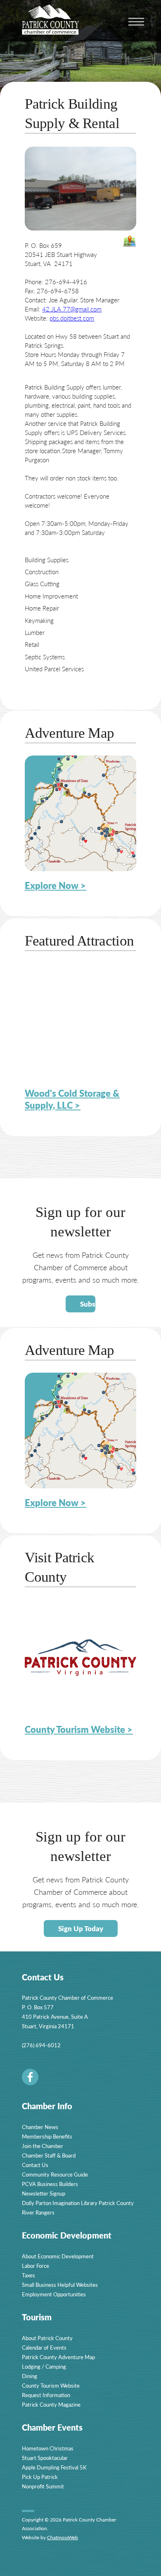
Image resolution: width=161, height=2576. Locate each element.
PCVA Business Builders (50, 2184)
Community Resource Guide (55, 2174)
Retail (32, 644)
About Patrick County (47, 2338)
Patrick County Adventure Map (58, 2357)
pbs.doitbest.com (72, 318)
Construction (42, 572)
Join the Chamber (43, 2146)
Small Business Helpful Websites (60, 2285)
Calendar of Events (44, 2347)
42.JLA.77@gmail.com (72, 309)
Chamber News (40, 2127)
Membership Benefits (47, 2136)
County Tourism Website (51, 2385)
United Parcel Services (54, 669)
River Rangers (38, 2212)
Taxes (28, 2275)
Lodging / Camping (44, 2366)
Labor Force (36, 2266)
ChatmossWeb (63, 2537)
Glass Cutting (42, 583)
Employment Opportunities (54, 2294)
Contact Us (35, 2165)
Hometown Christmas (48, 2448)
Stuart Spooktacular (45, 2458)
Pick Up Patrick (40, 2477)
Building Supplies (47, 560)
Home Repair (42, 608)
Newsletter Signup (44, 2193)
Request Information (46, 2395)
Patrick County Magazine (51, 2404)
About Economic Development (58, 2256)
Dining (30, 2376)
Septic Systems (45, 657)
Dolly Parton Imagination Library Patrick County (78, 2203)
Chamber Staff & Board (49, 2155)
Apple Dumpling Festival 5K (54, 2467)
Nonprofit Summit (43, 2486)
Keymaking (39, 620)
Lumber (35, 632)
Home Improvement (51, 596)
